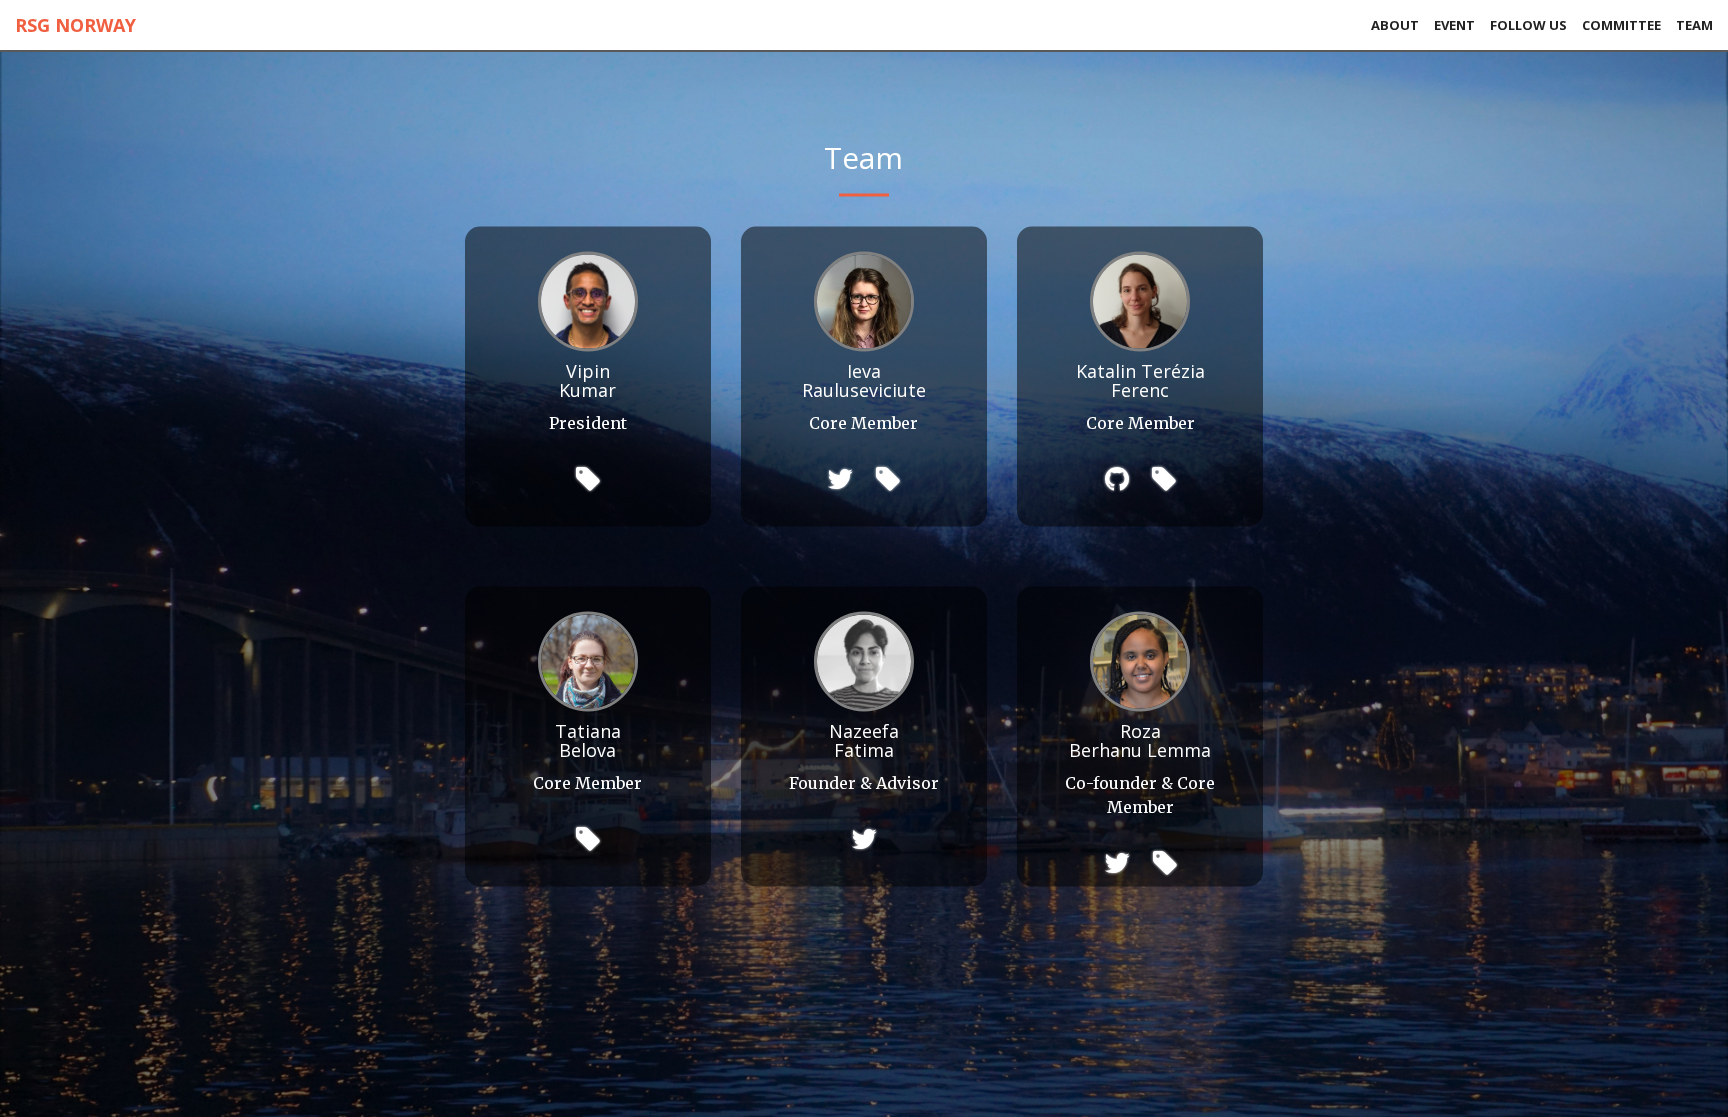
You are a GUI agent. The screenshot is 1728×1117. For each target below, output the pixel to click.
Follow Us (1528, 25)
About (1395, 25)
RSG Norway (75, 25)
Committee (1621, 25)
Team (1694, 25)
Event (1454, 25)
